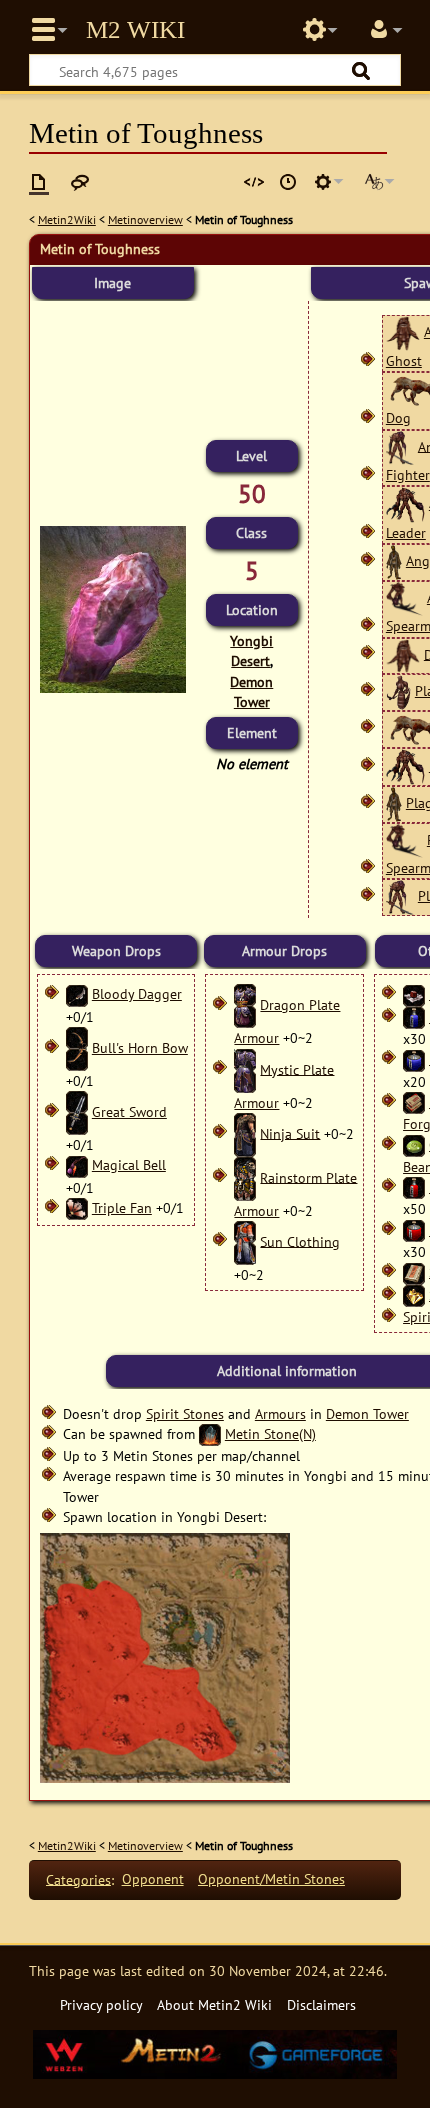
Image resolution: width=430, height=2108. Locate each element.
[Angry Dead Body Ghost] (403, 331)
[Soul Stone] (414, 1294)
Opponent (153, 1878)
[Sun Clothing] (245, 1240)
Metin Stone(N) (270, 1433)
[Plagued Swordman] (400, 895)
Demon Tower (251, 691)
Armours (280, 1413)
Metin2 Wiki (135, 30)
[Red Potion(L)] (414, 1229)
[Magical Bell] (77, 1164)
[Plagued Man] (394, 802)
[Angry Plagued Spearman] (404, 597)
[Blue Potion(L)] (414, 1058)
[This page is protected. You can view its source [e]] (254, 182)
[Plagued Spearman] (404, 839)
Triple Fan (122, 1207)
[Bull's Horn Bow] (77, 1047)
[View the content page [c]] (39, 182)
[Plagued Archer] (398, 690)
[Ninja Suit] (245, 1132)
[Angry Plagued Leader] (405, 503)
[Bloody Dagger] (77, 993)
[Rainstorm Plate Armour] (245, 1176)
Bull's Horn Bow (140, 1047)
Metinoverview (145, 219)
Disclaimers (321, 2004)
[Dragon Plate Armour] (245, 1004)
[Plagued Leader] (405, 765)
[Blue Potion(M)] (414, 1016)
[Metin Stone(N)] (210, 1433)
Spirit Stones (185, 1413)
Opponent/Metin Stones (271, 1878)
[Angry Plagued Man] (394, 560)
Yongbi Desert (251, 650)
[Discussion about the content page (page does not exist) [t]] (80, 182)
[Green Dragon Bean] (414, 1144)
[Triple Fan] (77, 1207)
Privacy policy (101, 2004)
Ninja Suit (290, 1132)
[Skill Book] (414, 1271)
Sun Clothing (300, 1240)
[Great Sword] (77, 1111)
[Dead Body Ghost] (403, 653)
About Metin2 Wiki (214, 2004)
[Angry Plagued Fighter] (400, 445)
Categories (78, 1878)
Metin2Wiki (67, 219)
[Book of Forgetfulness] (414, 1101)
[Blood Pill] (414, 993)
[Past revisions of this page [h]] (288, 182)
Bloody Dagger (137, 993)
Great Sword (129, 1111)
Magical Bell (129, 1164)
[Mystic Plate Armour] (245, 1068)
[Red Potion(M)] (414, 1186)
